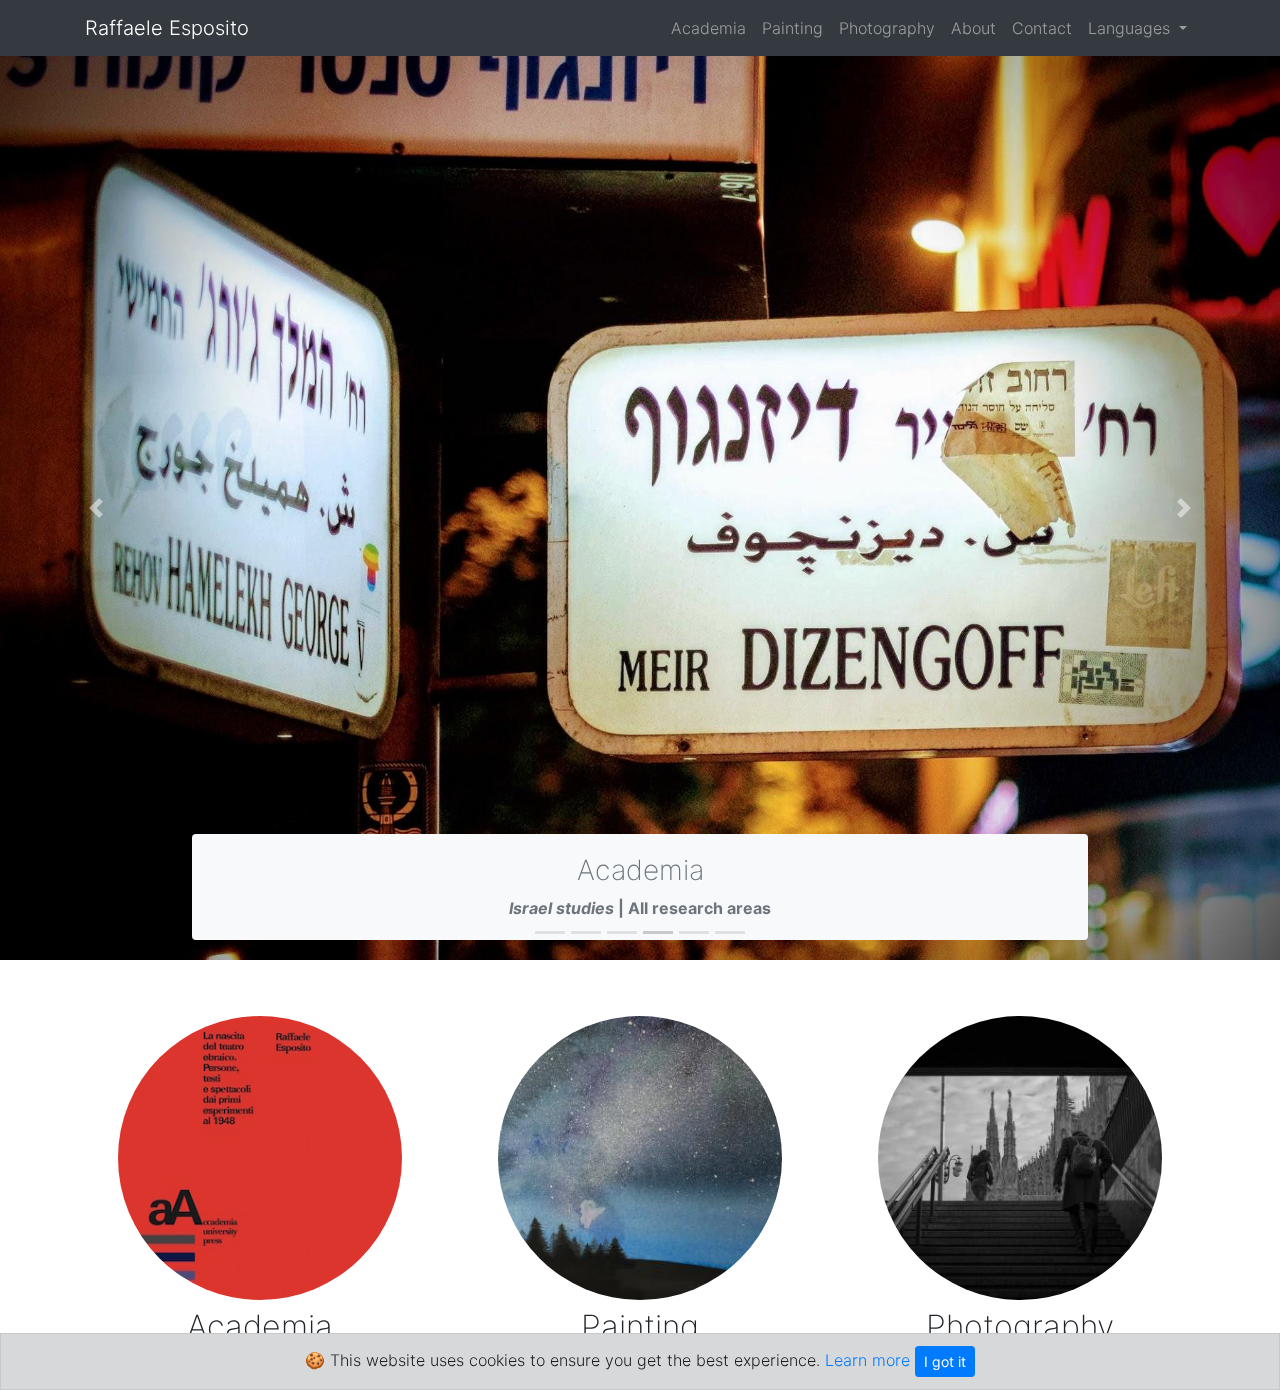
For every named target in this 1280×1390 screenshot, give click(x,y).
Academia (708, 28)
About (973, 28)
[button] (96, 508)
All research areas (699, 908)
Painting (792, 28)
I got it (945, 1361)
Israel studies (561, 908)
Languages (1131, 28)
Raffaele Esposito (167, 28)
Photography (887, 28)
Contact (1042, 28)
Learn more (867, 1360)
